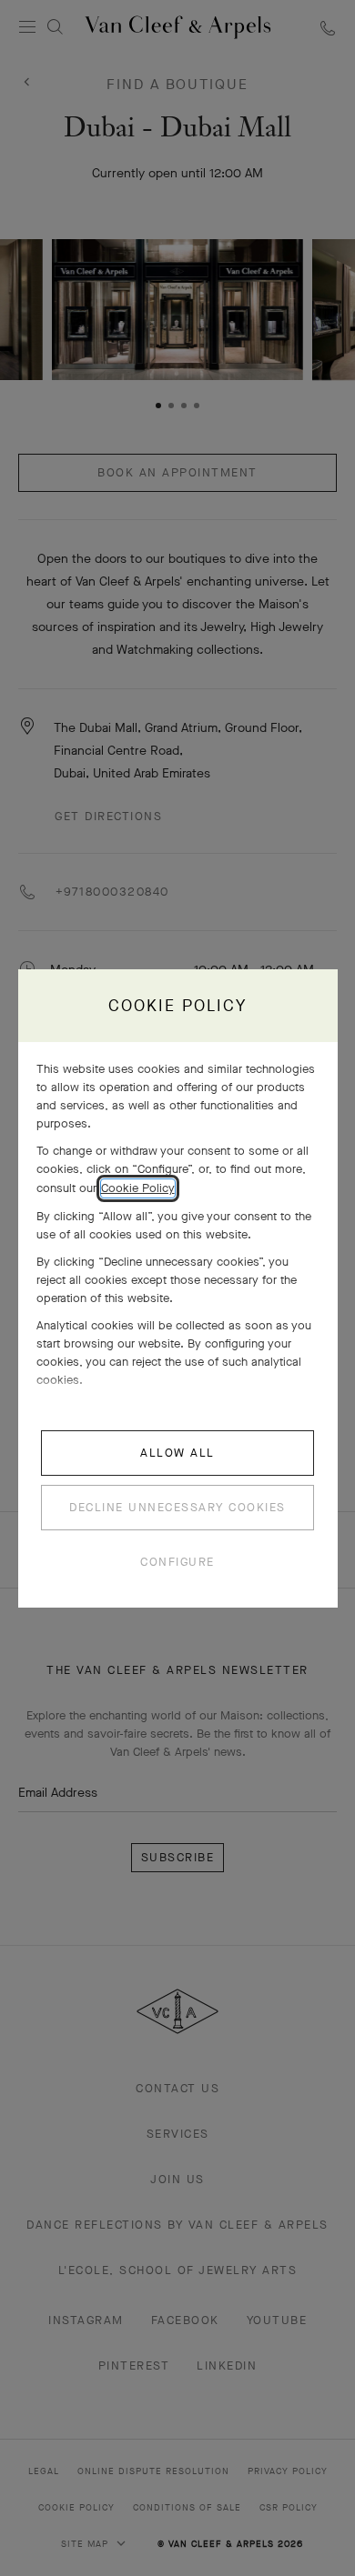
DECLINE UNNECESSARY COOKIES (177, 1507)
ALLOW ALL (177, 1453)
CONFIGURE (177, 1562)
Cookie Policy (138, 1188)
